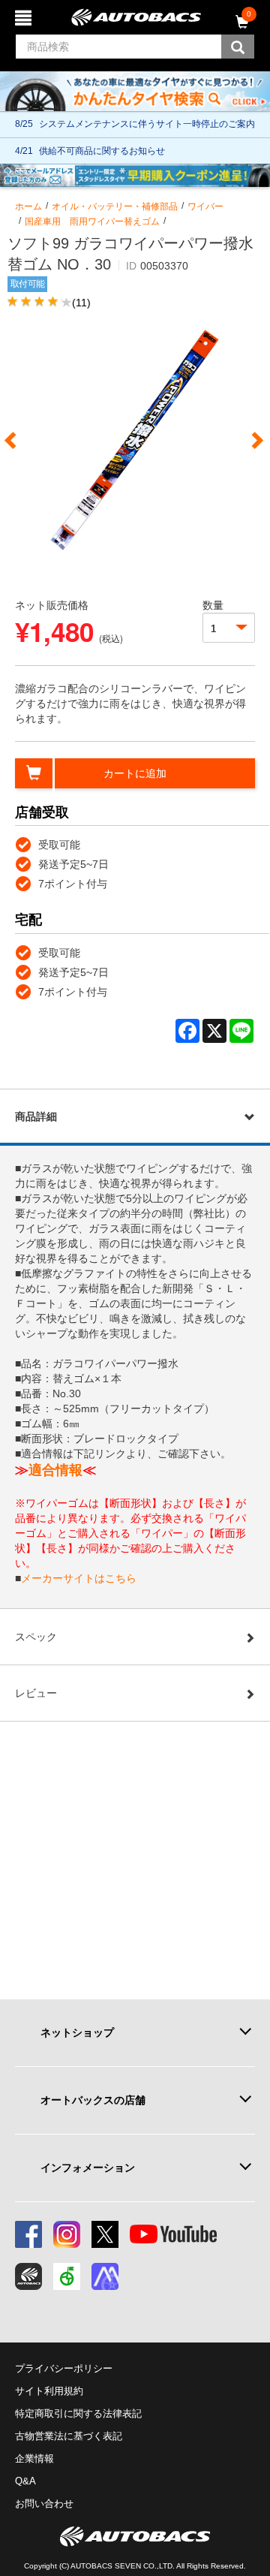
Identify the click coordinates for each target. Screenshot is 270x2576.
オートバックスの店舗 (93, 2100)
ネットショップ (77, 2032)
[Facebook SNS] (28, 2234)
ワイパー (205, 206)
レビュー (36, 1693)
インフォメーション (88, 2168)
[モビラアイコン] (105, 2276)
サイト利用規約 (49, 2391)
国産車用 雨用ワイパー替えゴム (92, 221)
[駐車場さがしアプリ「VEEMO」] (67, 2276)
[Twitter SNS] (105, 2234)
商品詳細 (36, 1116)
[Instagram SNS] (67, 2234)
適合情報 (55, 1470)
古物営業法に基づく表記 (69, 2436)
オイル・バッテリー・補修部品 (115, 206)
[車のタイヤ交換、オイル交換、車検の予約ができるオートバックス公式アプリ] (28, 2276)
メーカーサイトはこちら (79, 1578)
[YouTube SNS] (173, 2234)
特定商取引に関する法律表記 (78, 2413)
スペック (36, 1637)
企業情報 (34, 2458)
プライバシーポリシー (64, 2368)
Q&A (25, 2481)
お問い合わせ (44, 2504)
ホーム (28, 206)
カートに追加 (135, 773)
